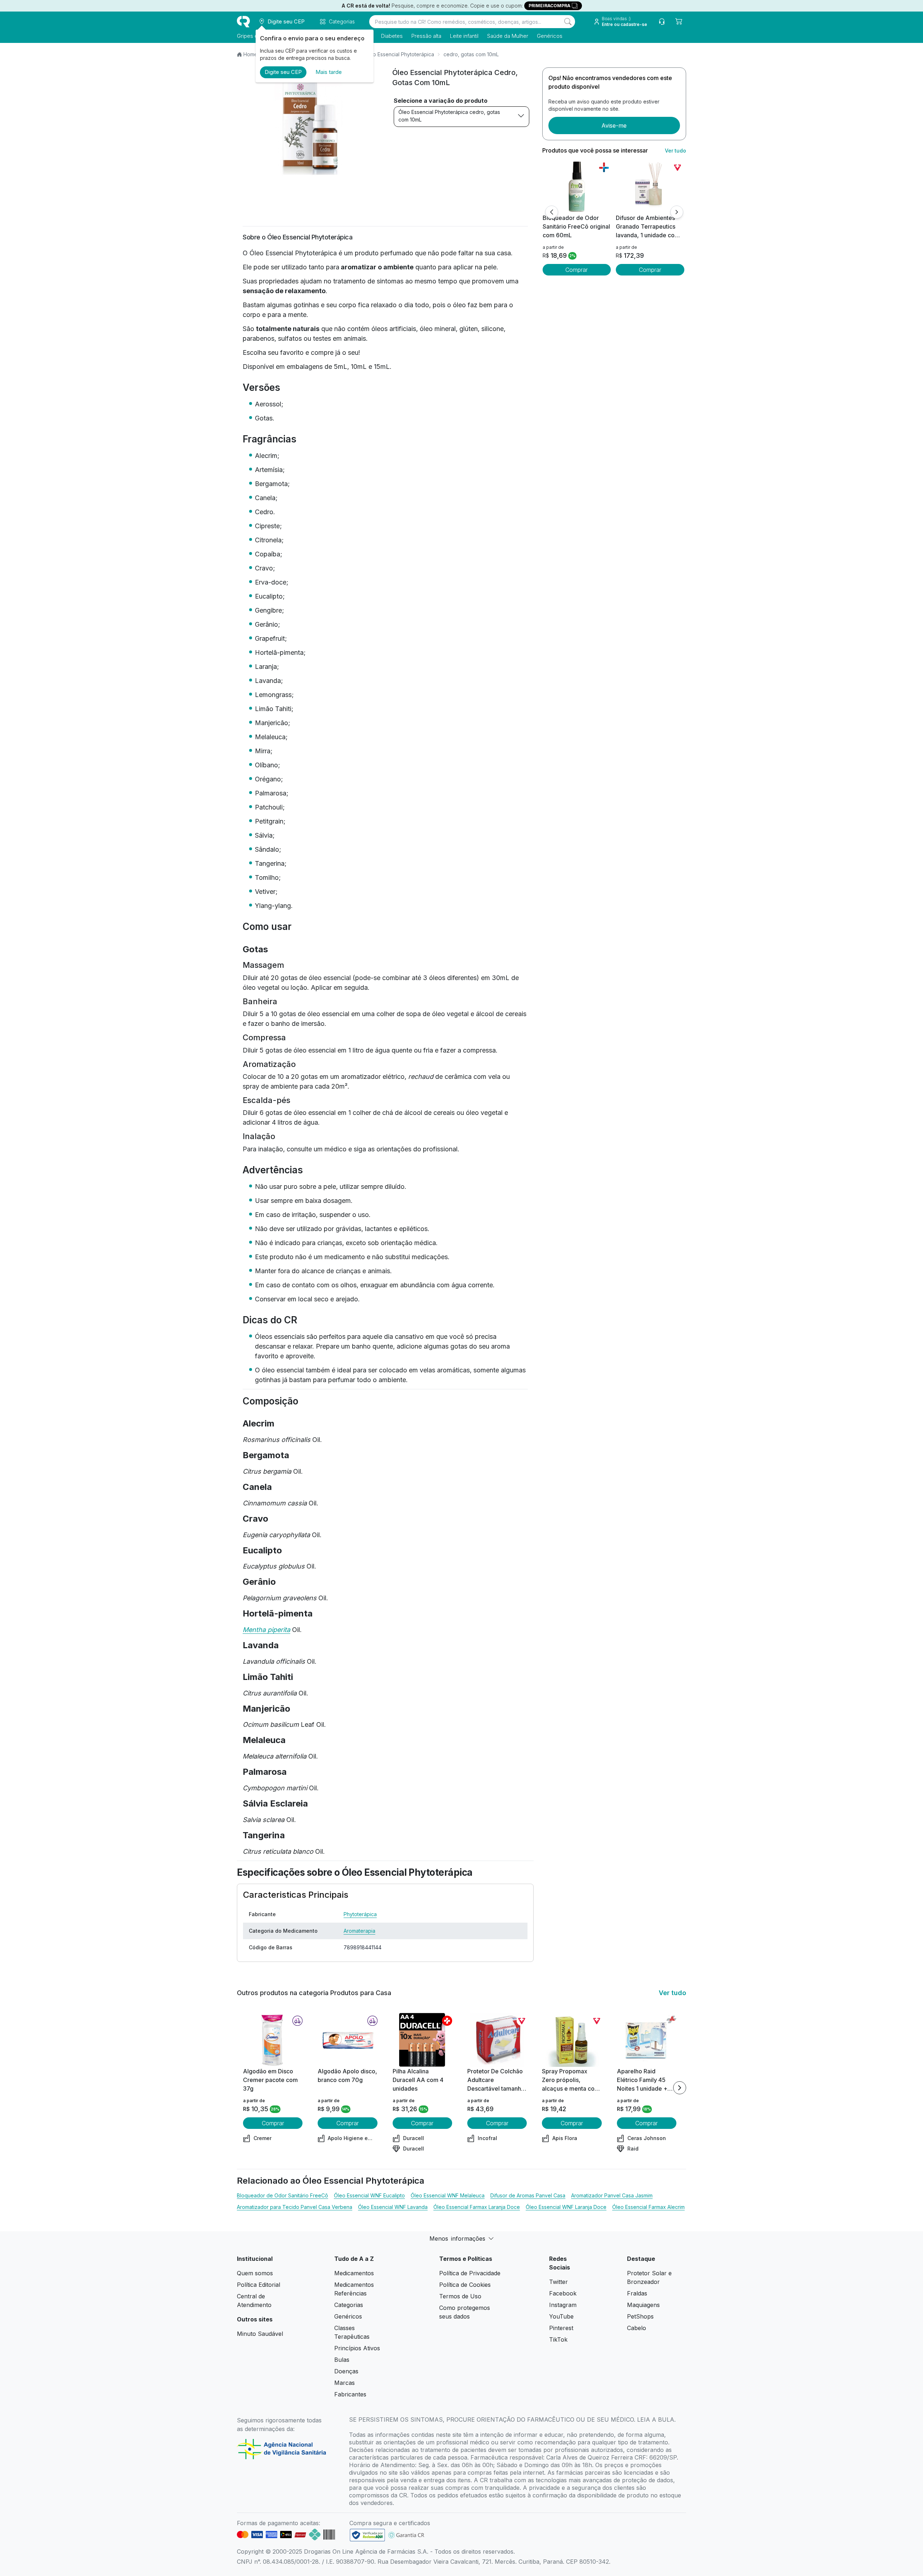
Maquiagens (643, 2305)
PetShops (640, 2316)
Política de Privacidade (470, 2273)
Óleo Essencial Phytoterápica (399, 54)
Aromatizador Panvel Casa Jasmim (612, 2195)
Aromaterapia (359, 1931)
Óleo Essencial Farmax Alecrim (648, 2207)
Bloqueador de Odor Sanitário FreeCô (282, 2195)
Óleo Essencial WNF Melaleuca (448, 2195)
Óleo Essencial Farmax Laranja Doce (477, 2207)
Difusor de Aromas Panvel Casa (528, 2195)
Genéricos (550, 36)
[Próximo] (677, 212)
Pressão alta (426, 36)
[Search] (568, 22)
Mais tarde (329, 72)
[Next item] (680, 2088)
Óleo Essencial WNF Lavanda (393, 2207)
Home (250, 54)
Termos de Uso (460, 2296)
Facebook (563, 2293)
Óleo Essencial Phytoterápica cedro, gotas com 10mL (449, 116)
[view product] (577, 186)
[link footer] (367, 2535)
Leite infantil (464, 36)
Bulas (342, 2360)
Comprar (577, 270)
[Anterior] (552, 212)
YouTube (561, 2316)
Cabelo (637, 2328)
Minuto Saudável (260, 2334)
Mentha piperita (266, 1630)
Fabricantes (350, 2394)
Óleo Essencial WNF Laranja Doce (566, 2207)
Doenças (346, 2371)
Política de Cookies (465, 2285)
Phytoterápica (360, 1914)
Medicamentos (354, 2273)
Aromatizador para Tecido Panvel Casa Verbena (295, 2207)
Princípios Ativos (357, 2348)
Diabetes (392, 36)
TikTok (558, 2339)
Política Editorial (259, 2285)
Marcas (345, 2383)
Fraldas (637, 2293)
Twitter (558, 2282)
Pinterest (561, 2328)
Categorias (349, 2305)
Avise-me (614, 125)
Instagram (563, 2305)
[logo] (243, 22)
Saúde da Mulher (508, 36)
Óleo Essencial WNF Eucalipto (369, 2195)
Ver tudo (675, 151)
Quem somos (255, 2273)
